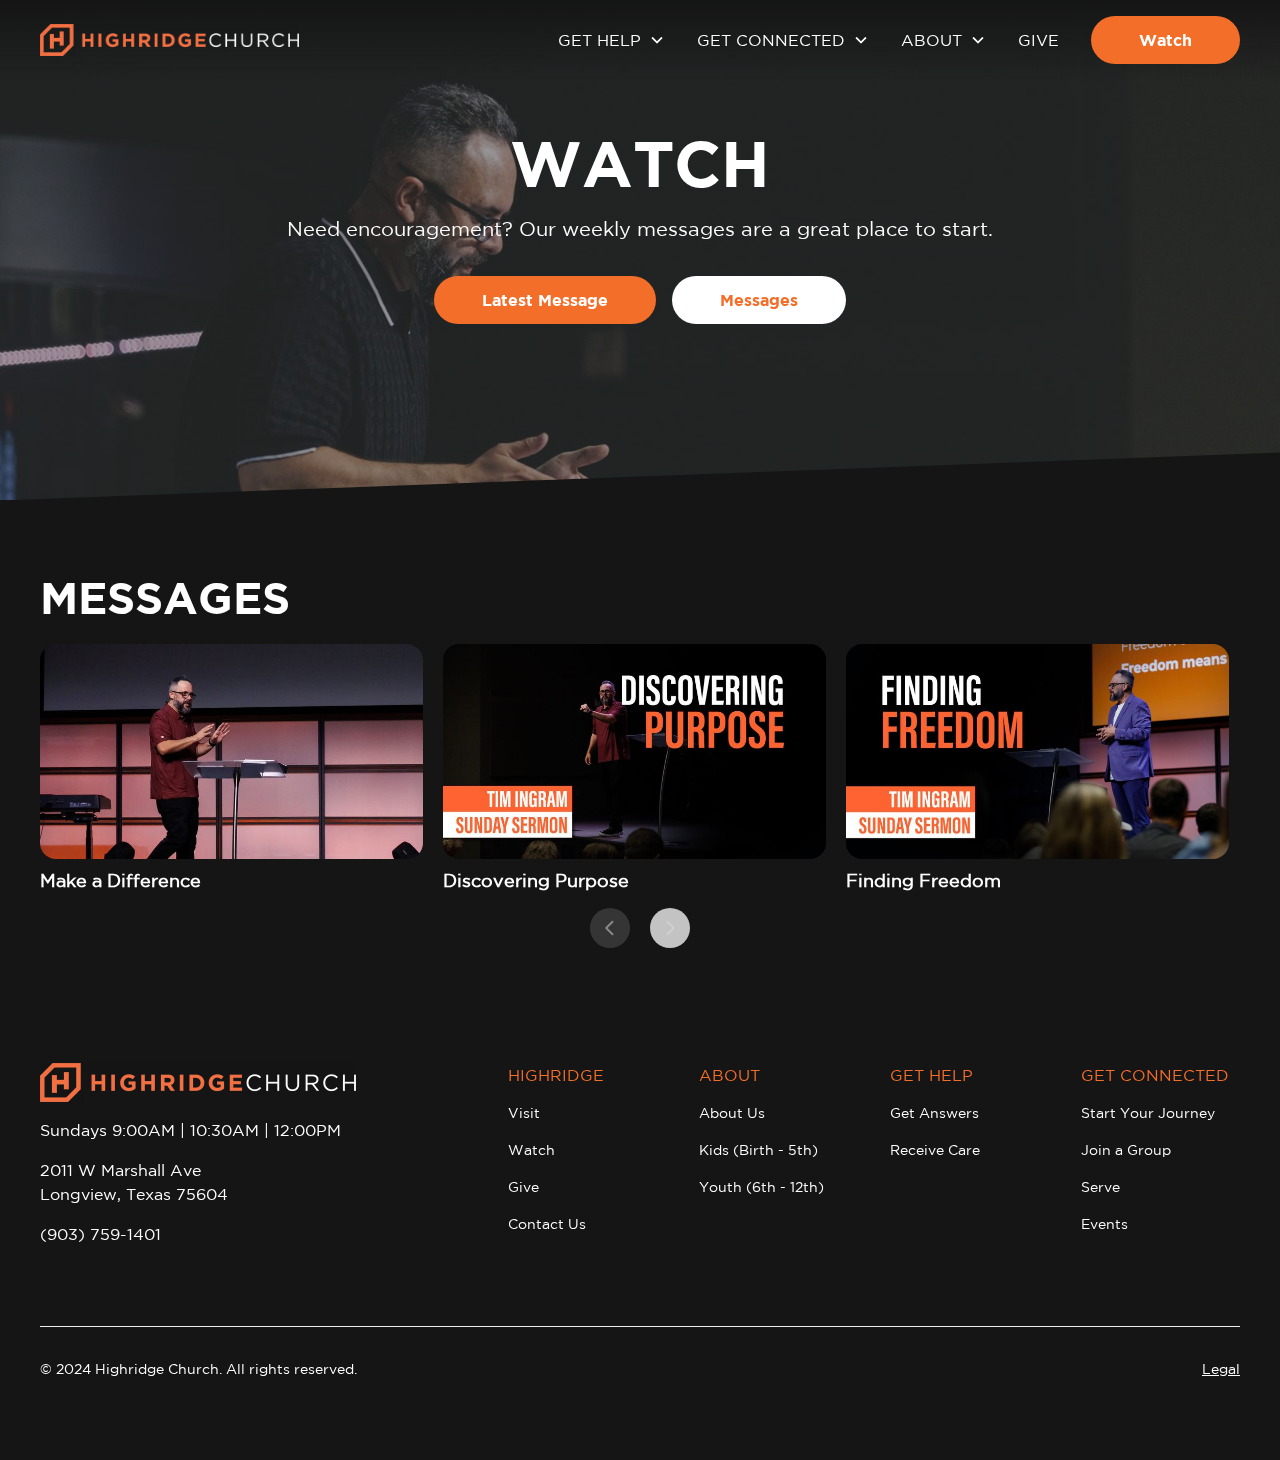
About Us (732, 1113)
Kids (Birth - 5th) (758, 1150)
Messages (759, 300)
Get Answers (934, 1113)
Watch (1165, 40)
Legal (1221, 1369)
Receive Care (935, 1150)
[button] (611, 40)
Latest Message (545, 300)
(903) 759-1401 (100, 1234)
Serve (1100, 1187)
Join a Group (1126, 1150)
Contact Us (547, 1224)
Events (1104, 1224)
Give (1038, 40)
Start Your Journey (1148, 1113)
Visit (524, 1113)
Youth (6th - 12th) (761, 1187)
